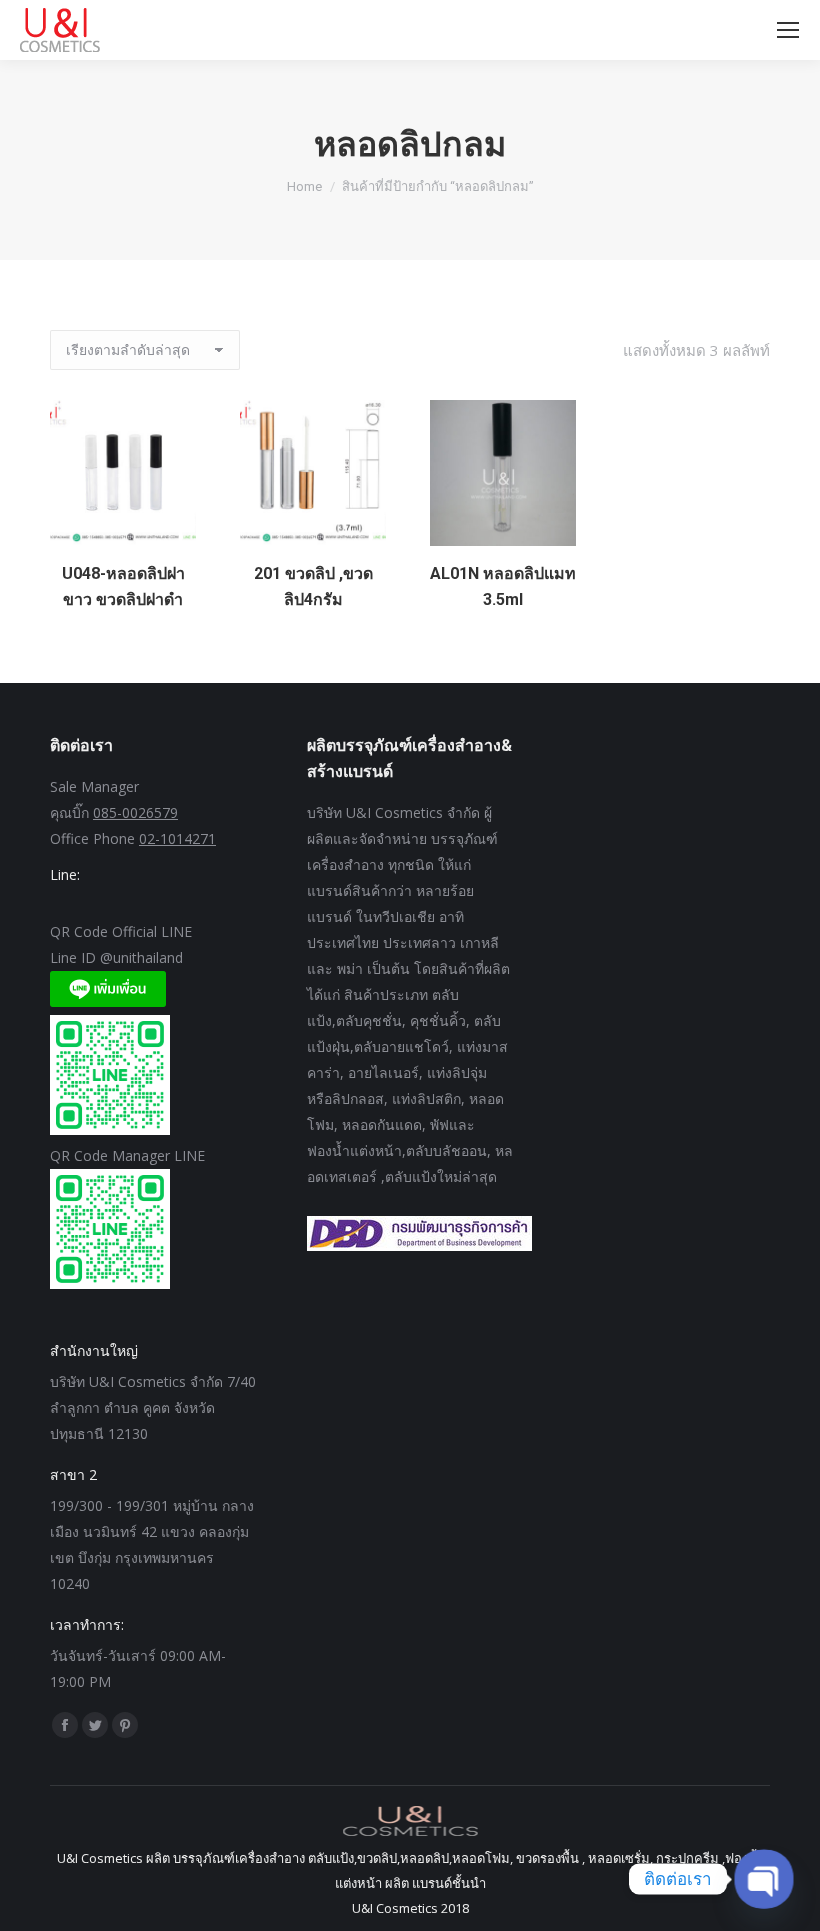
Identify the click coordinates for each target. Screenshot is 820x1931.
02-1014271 (177, 838)
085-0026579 (135, 812)
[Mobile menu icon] (788, 30)
